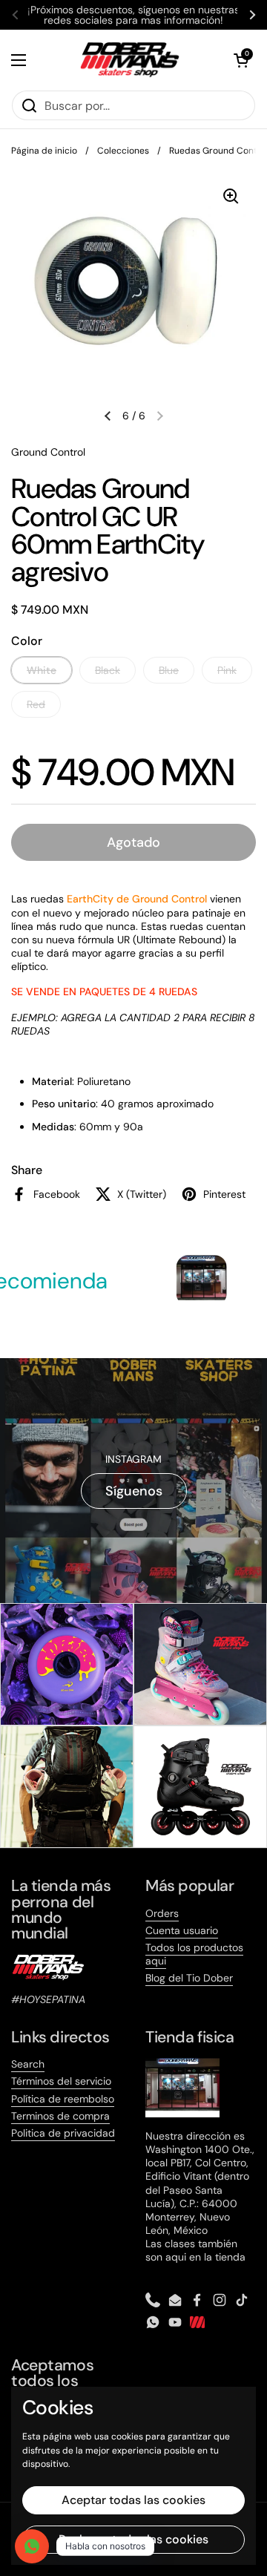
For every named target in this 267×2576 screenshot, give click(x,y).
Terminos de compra (60, 2116)
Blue (169, 670)
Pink (227, 670)
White (42, 670)
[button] (241, 60)
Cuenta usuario (182, 1930)
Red (36, 704)
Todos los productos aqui (194, 1954)
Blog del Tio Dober (189, 1978)
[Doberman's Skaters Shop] (130, 60)
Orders (162, 1913)
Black (108, 670)
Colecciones (123, 151)
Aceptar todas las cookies (133, 2500)
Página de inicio (44, 151)
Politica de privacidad (63, 2133)
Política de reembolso (63, 2099)
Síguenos (134, 1491)
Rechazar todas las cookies (133, 2539)
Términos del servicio (61, 2081)
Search (28, 2064)
